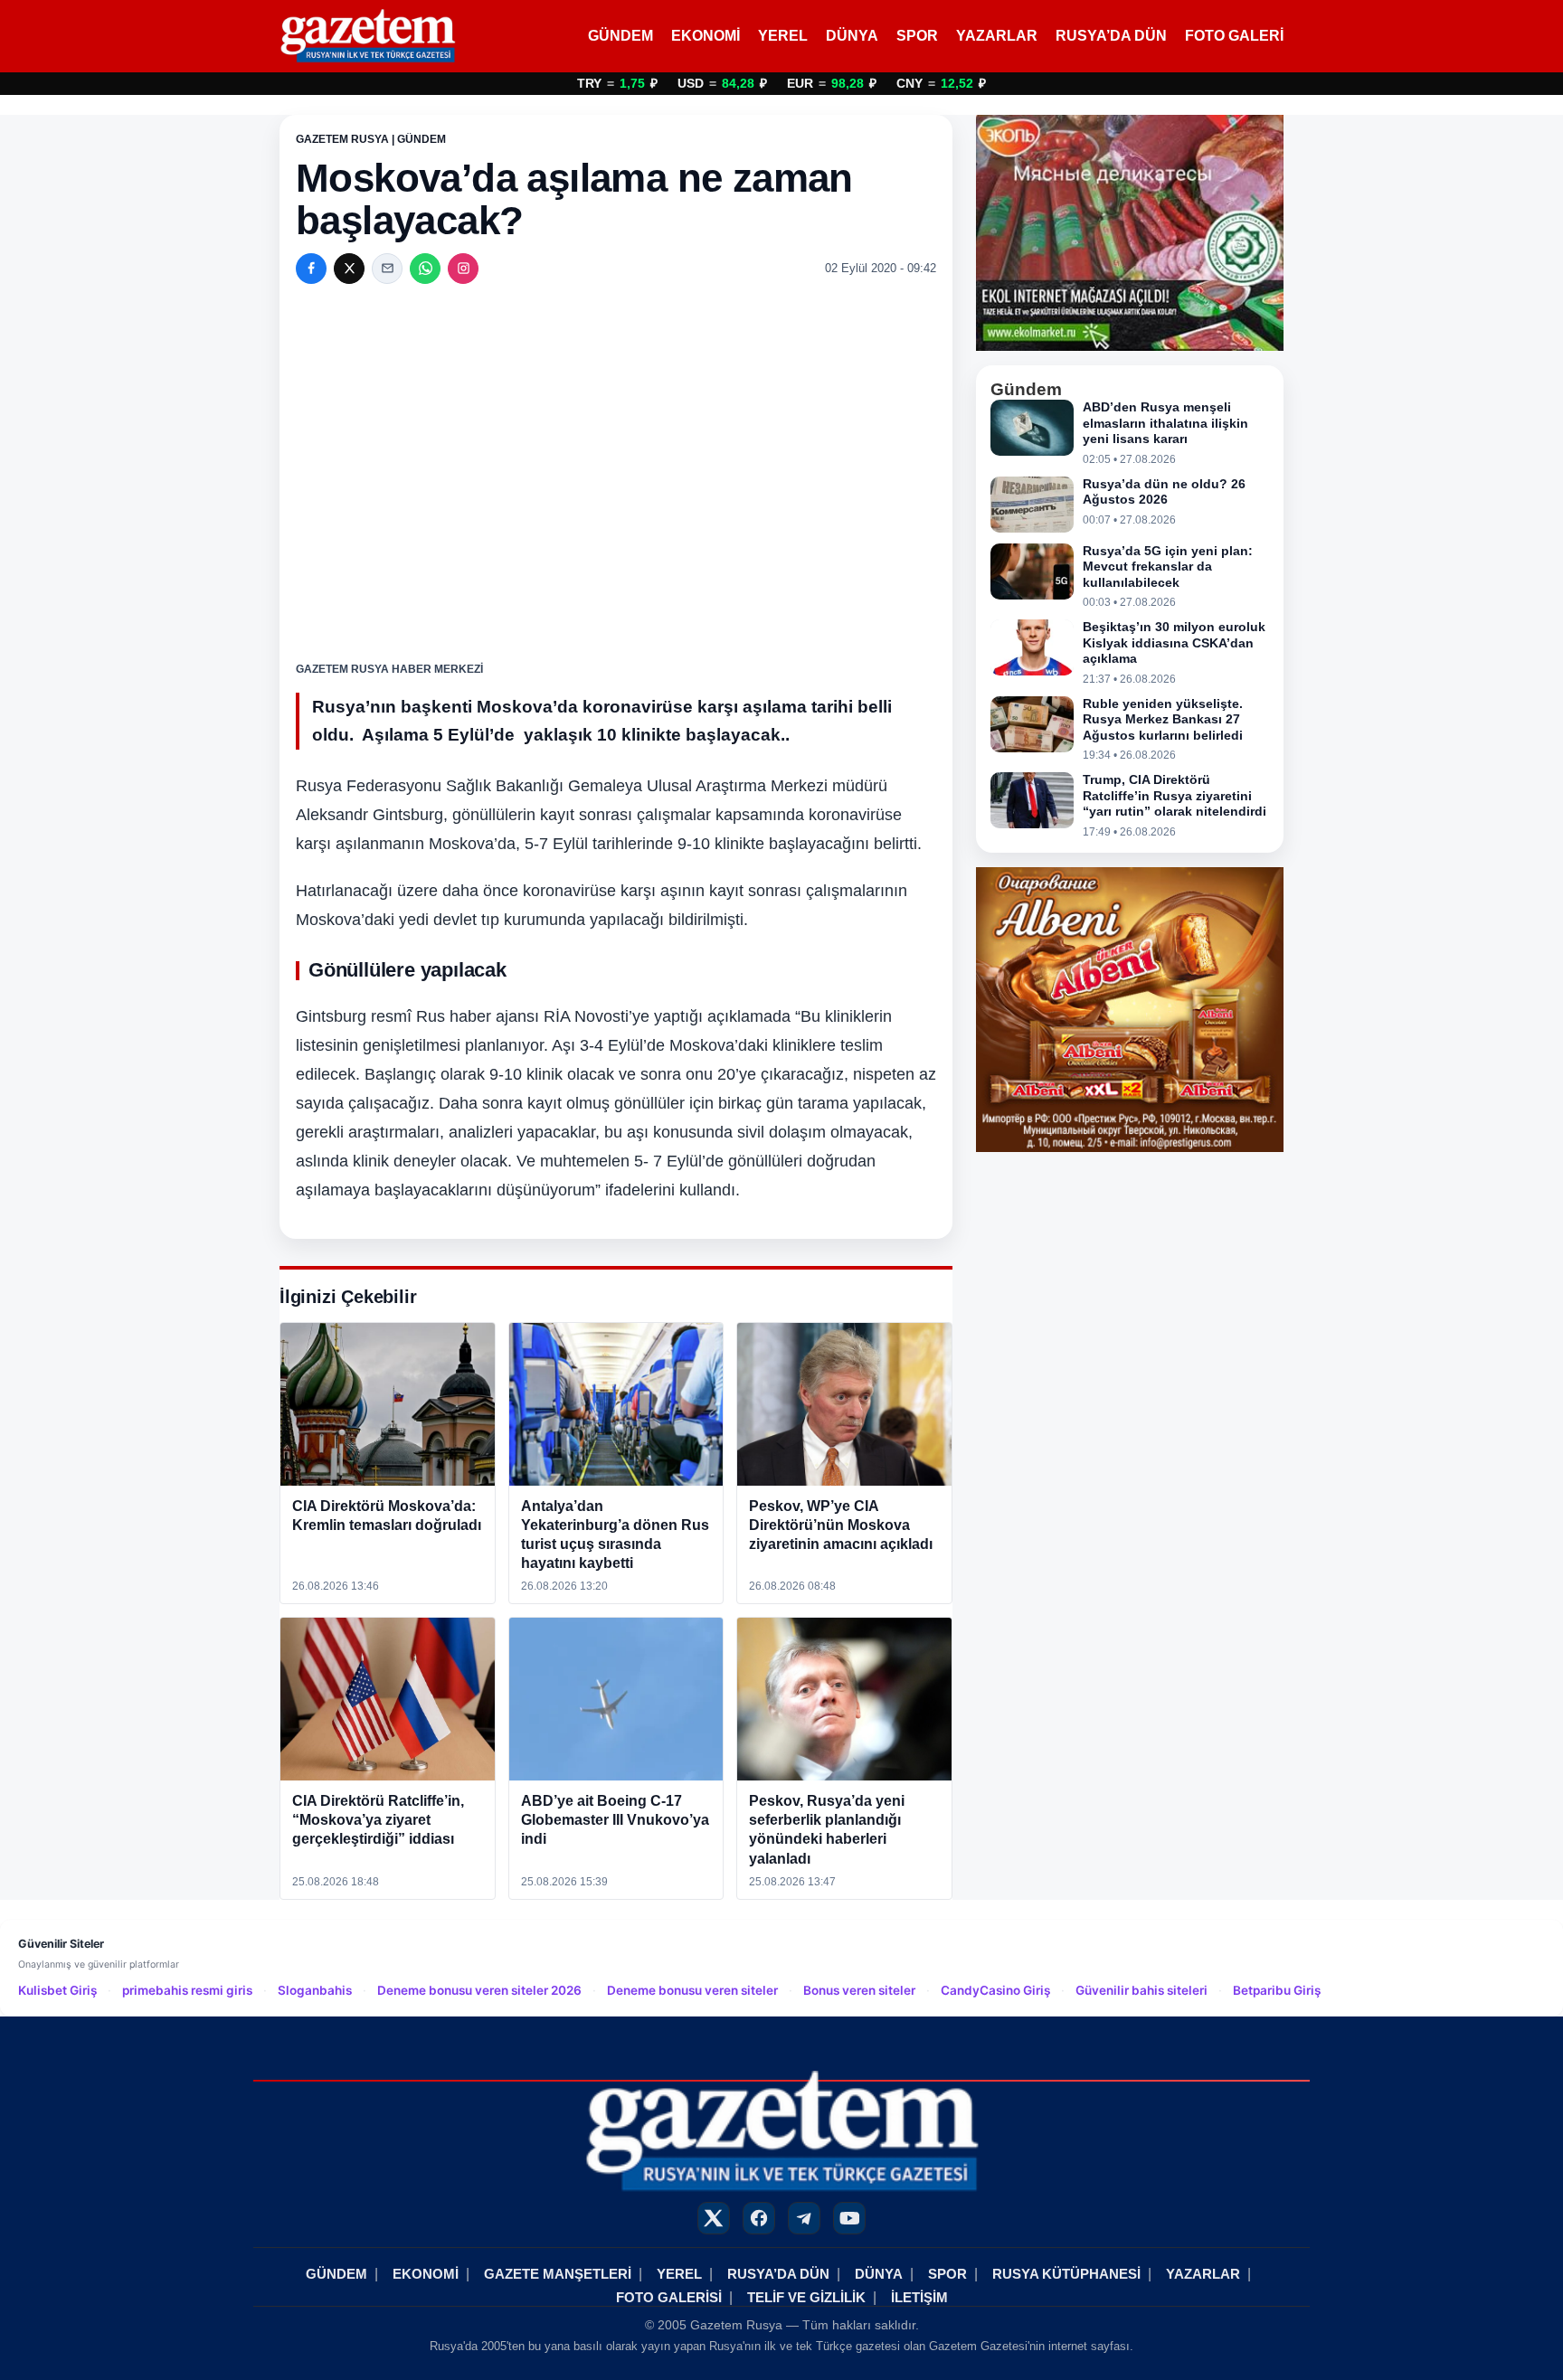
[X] (349, 269)
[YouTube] (849, 2218)
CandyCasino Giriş (995, 1990)
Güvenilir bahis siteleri (1141, 1990)
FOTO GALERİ (1234, 36)
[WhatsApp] (425, 269)
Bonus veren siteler (859, 1990)
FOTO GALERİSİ (669, 2297)
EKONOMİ (706, 36)
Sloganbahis (315, 1990)
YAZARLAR (997, 36)
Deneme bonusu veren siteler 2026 (479, 1990)
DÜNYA (852, 36)
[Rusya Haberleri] (368, 36)
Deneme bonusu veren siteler (692, 1990)
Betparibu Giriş (1277, 1990)
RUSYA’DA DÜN (1111, 36)
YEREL (783, 36)
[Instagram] (463, 269)
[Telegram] (804, 2218)
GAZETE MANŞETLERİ (558, 2274)
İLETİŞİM (919, 2297)
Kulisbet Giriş (57, 1990)
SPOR (917, 36)
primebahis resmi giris (187, 1990)
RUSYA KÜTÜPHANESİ (1066, 2274)
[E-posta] (387, 269)
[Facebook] (311, 269)
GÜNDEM (620, 36)
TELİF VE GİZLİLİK (806, 2297)
